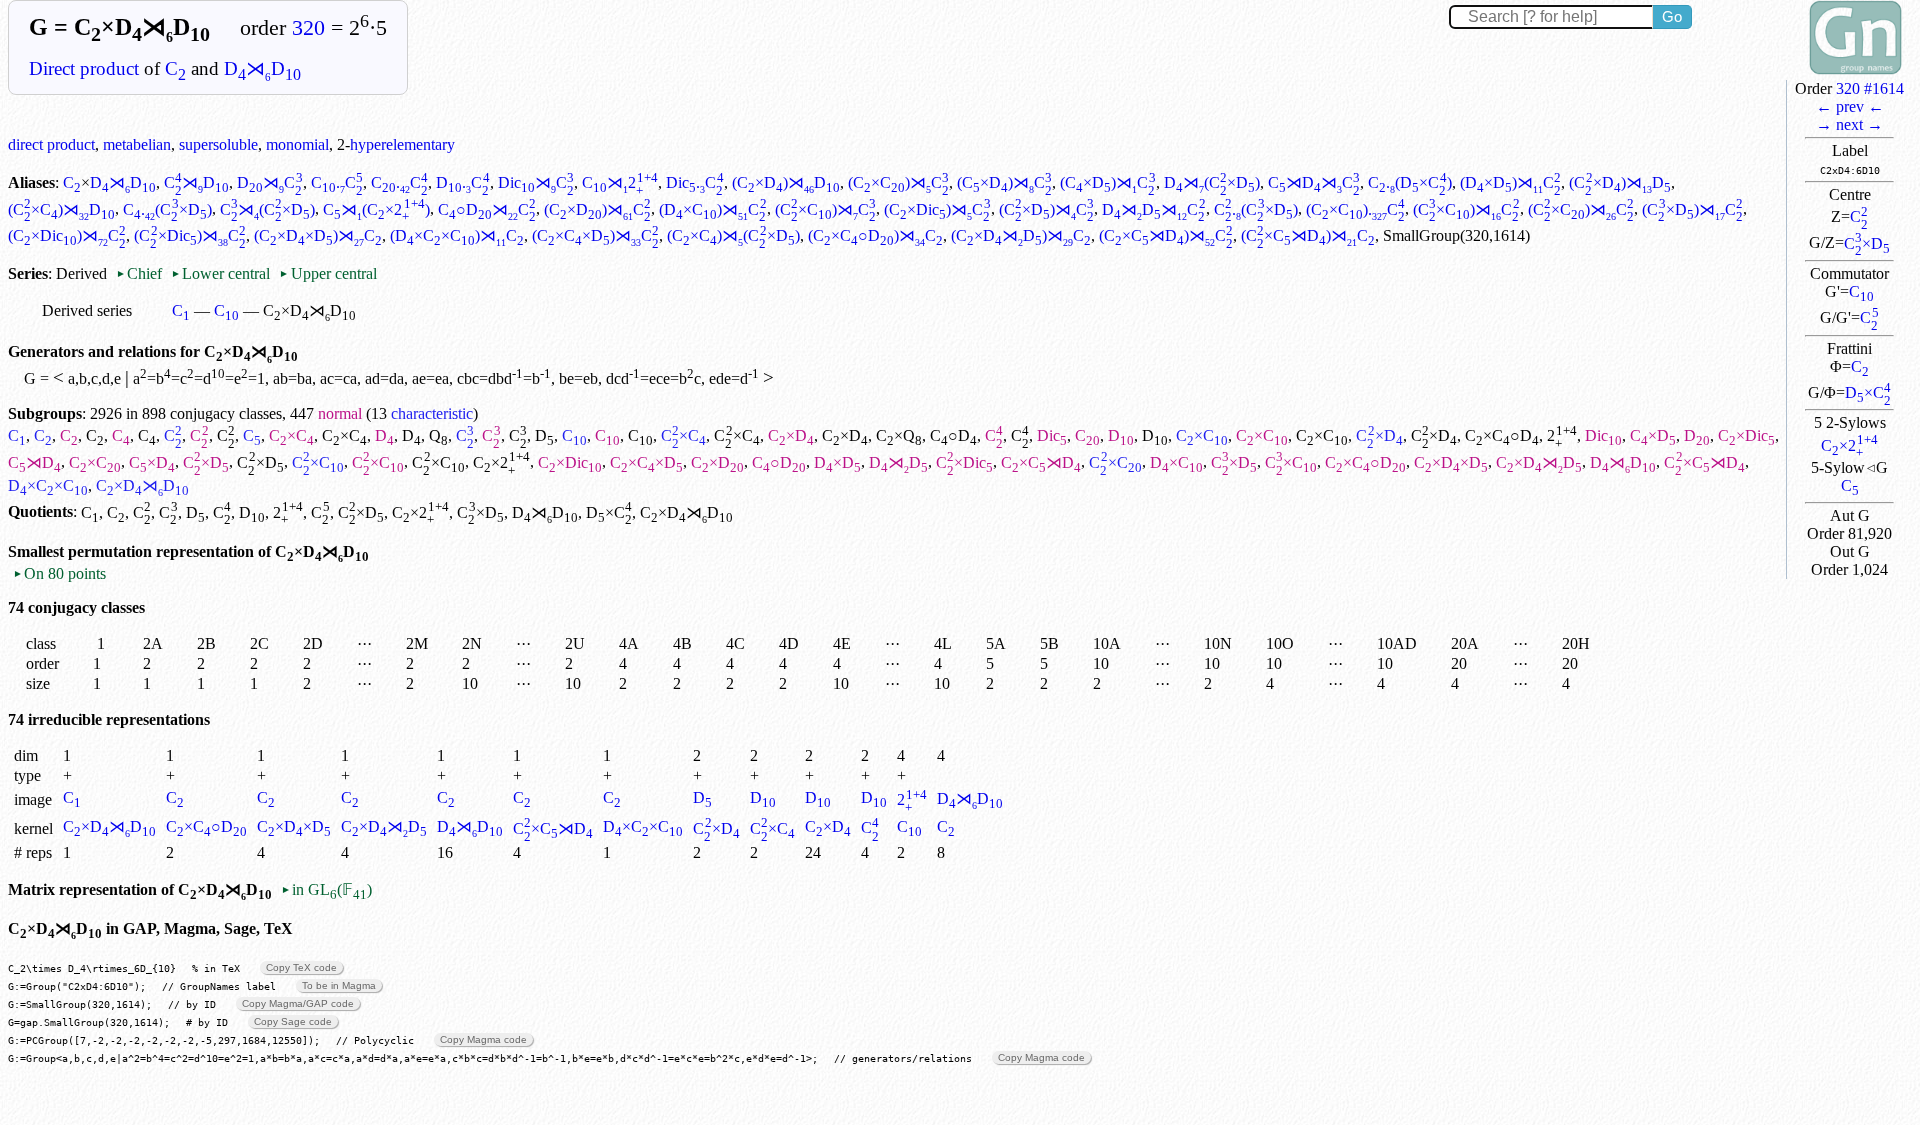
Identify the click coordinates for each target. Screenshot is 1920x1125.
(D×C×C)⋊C (457, 235)
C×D (1867, 243)
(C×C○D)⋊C (875, 235)
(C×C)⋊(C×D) (733, 235)
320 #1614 (1870, 88)
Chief (141, 273)
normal (340, 413)
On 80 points (59, 573)
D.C (462, 182)
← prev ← (1850, 106)
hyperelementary (402, 144)
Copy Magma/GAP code (298, 1003)
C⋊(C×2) (376, 209)
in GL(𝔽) (326, 889)
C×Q (899, 435)
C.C (337, 182)
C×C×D (646, 462)
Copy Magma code (483, 1039)
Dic (1052, 435)
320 (308, 28)
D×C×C (48, 485)
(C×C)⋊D (61, 209)
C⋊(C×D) (268, 209)
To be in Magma (339, 985)
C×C (291, 435)
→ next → (1849, 124)
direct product (51, 144)
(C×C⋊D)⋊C (1166, 235)
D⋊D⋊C (1153, 209)
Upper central (327, 273)
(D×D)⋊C (1510, 182)
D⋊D (262, 68)
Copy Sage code (293, 1021)
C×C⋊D (1041, 462)
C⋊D (196, 182)
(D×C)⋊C (712, 209)
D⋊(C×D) (1212, 182)
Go (1672, 16)
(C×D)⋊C (1004, 182)
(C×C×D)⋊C (595, 235)
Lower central (220, 273)
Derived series (87, 310)
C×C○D (1502, 435)
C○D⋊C (487, 209)
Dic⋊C (536, 182)
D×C (1868, 392)
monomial (297, 144)
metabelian (137, 144)
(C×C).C (1355, 209)
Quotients (40, 512)
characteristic (432, 413)
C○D (953, 435)
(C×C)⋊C (898, 182)
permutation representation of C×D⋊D (218, 551)
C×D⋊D (1539, 462)
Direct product (84, 68)
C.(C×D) (167, 209)
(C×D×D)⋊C (318, 235)
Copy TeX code (301, 967)
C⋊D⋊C (1314, 182)
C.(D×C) (1409, 182)
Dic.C (694, 182)
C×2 (1849, 445)
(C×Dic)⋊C (937, 209)
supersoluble (218, 144)
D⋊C (269, 182)
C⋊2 (620, 182)
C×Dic (1746, 435)
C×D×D (1451, 462)
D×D (837, 462)
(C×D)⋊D (786, 182)
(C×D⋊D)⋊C (1021, 235)
